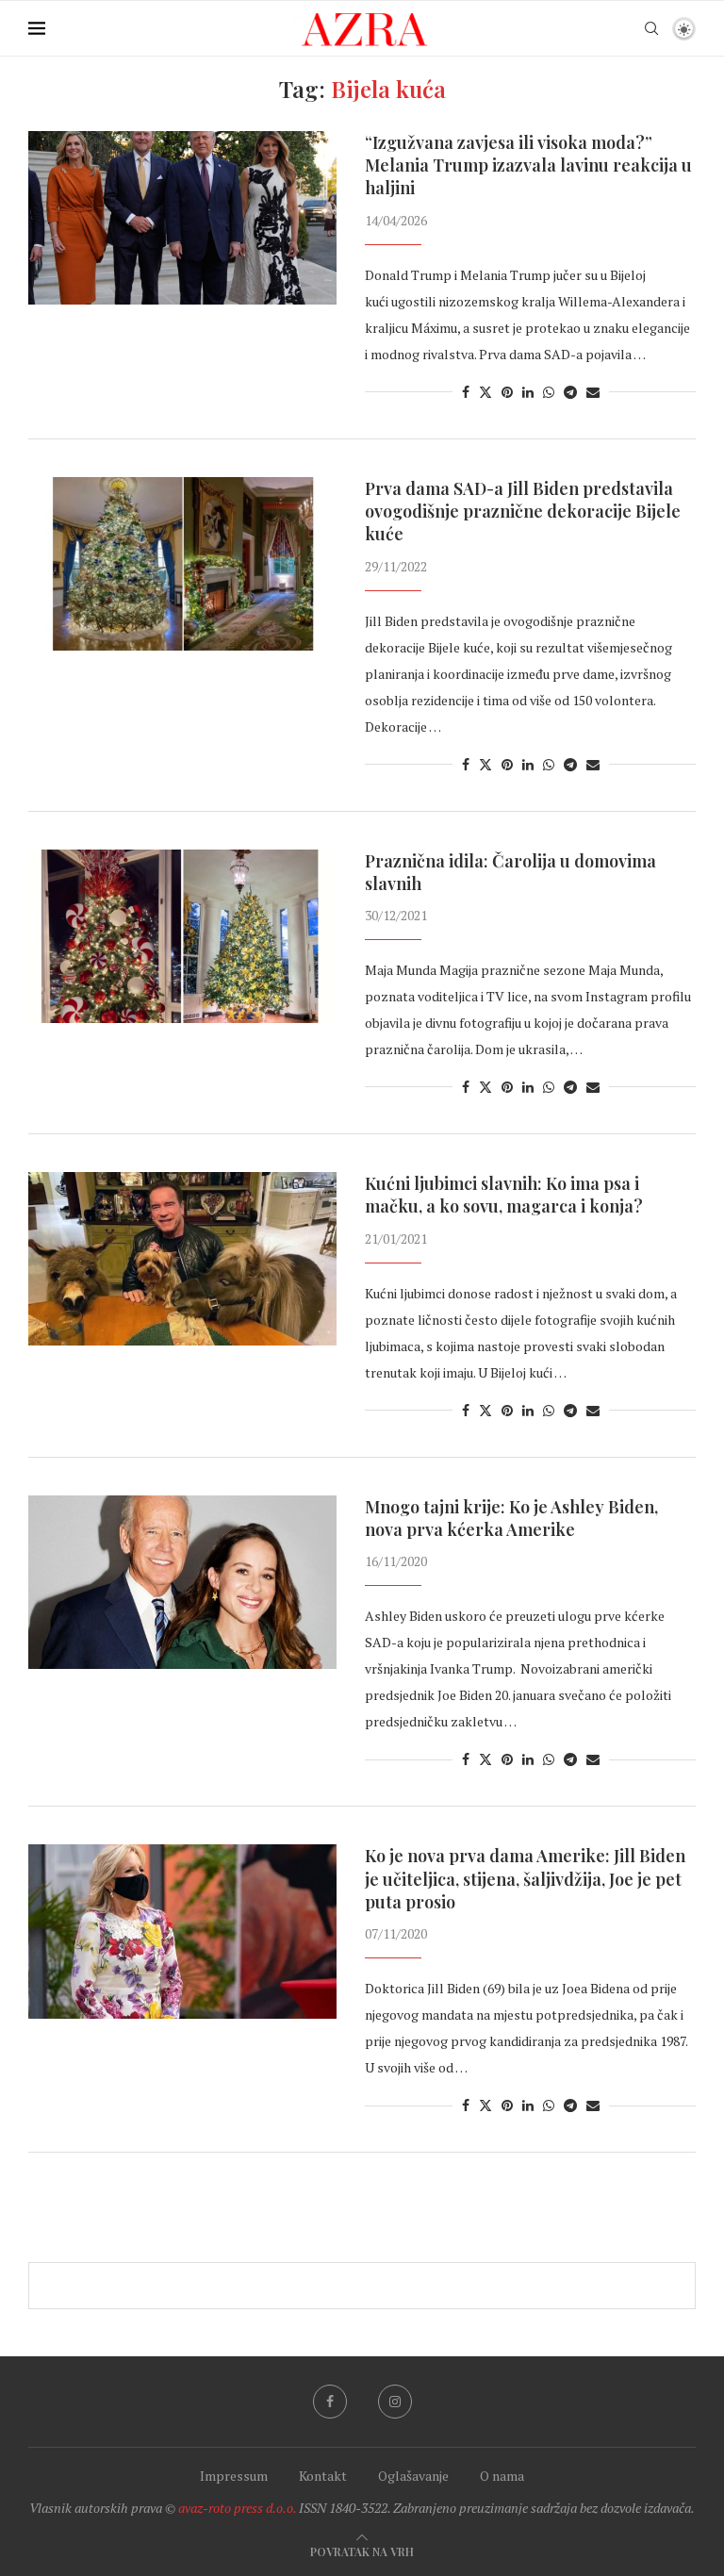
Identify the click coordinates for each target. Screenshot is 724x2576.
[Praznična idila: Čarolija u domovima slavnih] (182, 936)
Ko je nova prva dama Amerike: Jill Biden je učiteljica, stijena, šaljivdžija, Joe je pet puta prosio (525, 1879)
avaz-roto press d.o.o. (237, 2508)
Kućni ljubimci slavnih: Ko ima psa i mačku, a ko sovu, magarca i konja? (504, 1195)
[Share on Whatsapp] (549, 392)
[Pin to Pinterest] (507, 392)
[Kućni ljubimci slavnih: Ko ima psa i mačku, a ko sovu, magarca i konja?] (182, 1259)
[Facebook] (330, 2402)
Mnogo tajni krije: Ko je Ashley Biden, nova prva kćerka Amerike (511, 1518)
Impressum (234, 2476)
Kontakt (323, 2476)
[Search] (651, 28)
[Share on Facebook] (466, 392)
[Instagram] (395, 2402)
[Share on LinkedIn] (528, 392)
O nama (502, 2476)
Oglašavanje (413, 2476)
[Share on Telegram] (570, 392)
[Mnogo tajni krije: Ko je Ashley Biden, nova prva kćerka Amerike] (182, 1582)
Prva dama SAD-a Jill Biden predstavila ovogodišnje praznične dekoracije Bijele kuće (523, 512)
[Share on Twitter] (485, 392)
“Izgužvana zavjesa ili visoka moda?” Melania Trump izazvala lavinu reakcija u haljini (528, 165)
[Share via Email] (593, 392)
